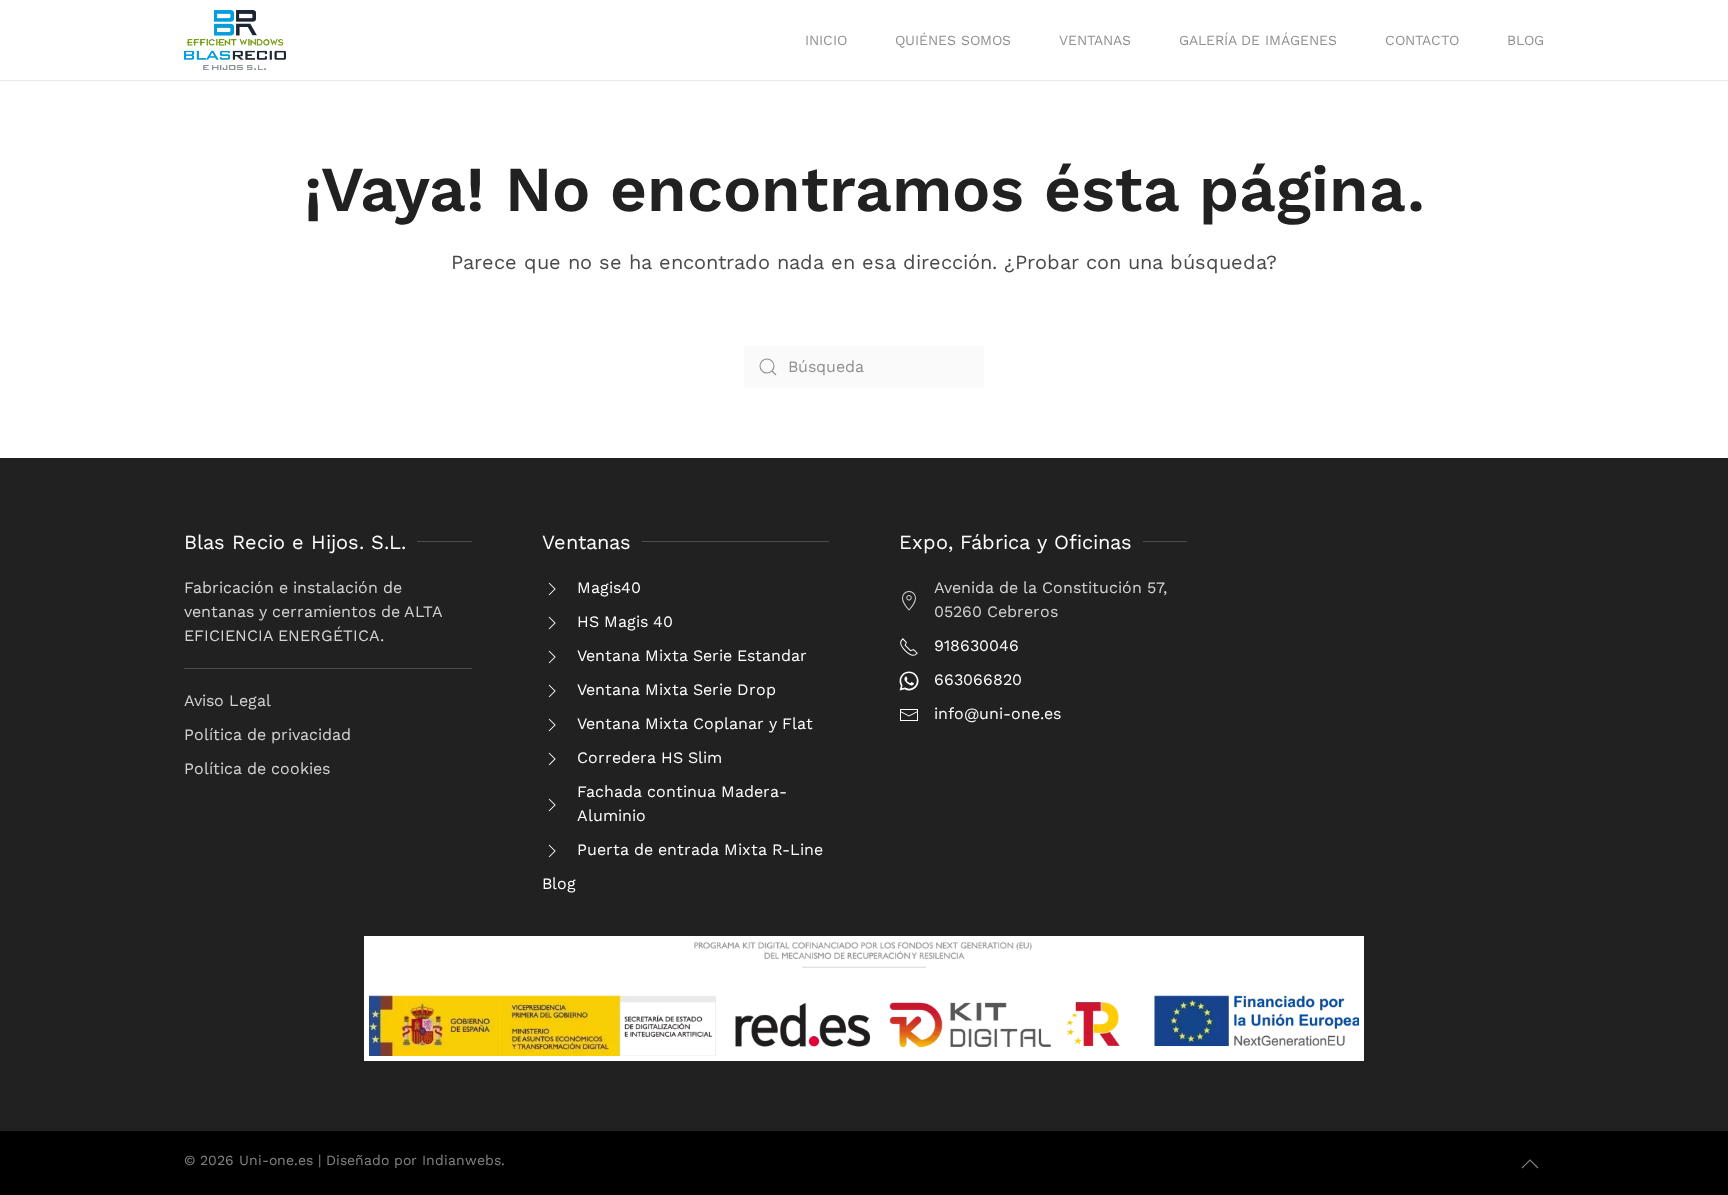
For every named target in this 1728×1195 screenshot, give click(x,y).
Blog (1525, 40)
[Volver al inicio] (235, 40)
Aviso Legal (227, 700)
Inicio (826, 40)
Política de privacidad (267, 734)
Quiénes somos (953, 40)
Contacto (1422, 40)
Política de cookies (257, 768)
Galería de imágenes (1258, 40)
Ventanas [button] (1095, 40)
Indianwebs (461, 1160)
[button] (1530, 1164)
